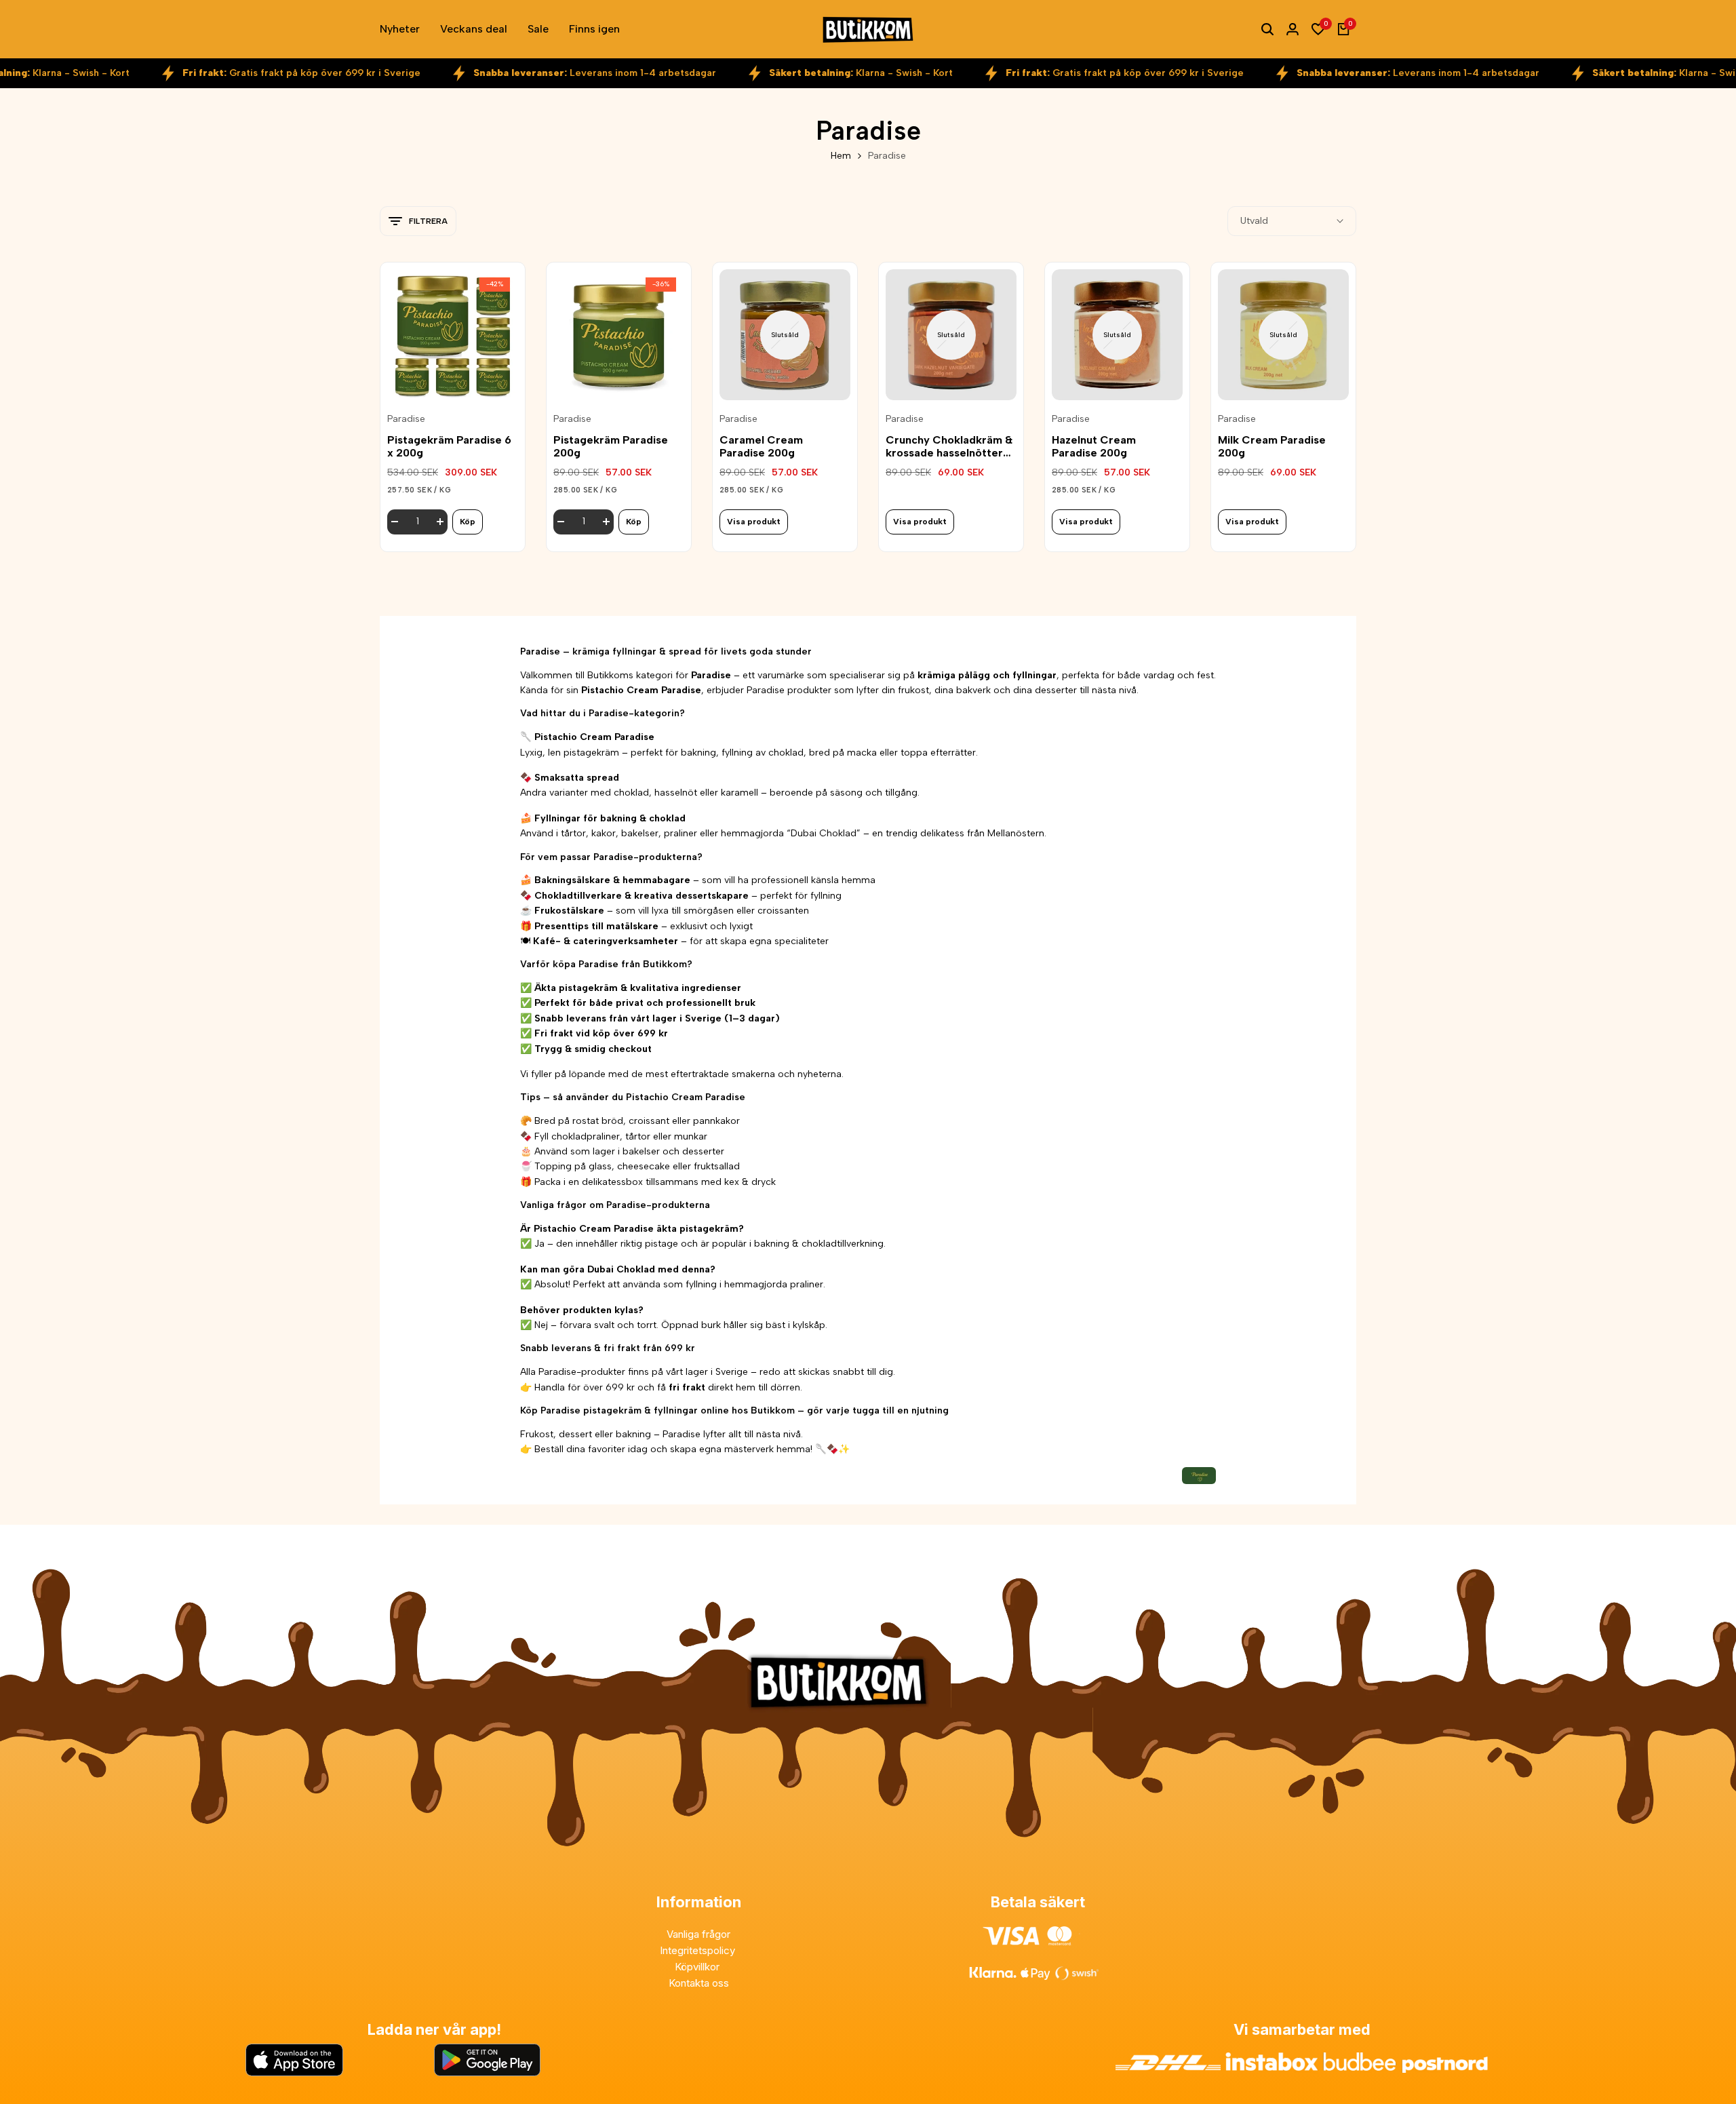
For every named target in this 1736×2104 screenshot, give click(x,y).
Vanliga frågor (698, 1934)
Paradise (406, 419)
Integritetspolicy (699, 1950)
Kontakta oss (699, 1983)
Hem (841, 156)
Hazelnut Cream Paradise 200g (1094, 446)
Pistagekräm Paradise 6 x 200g (449, 446)
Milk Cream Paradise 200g (1272, 446)
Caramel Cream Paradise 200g (761, 446)
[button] (453, 378)
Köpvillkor (698, 1967)
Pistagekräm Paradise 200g (611, 446)
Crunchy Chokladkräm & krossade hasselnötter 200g (949, 446)
